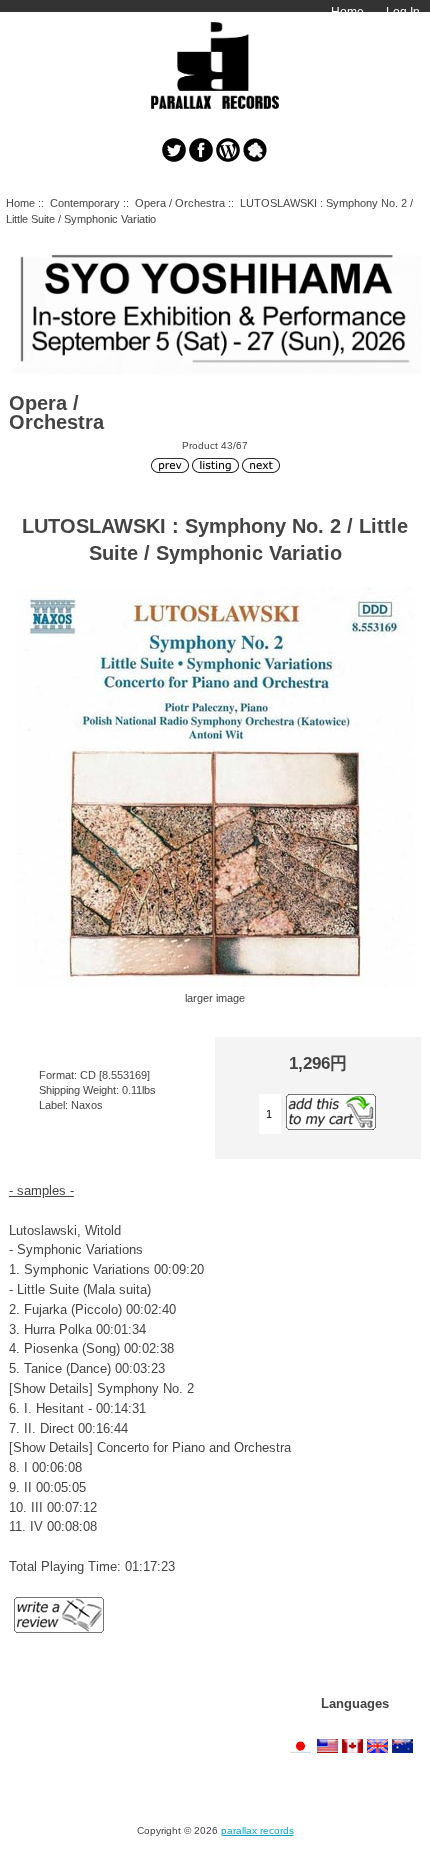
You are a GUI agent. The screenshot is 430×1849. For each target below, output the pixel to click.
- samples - (41, 1190)
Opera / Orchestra (180, 203)
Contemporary (85, 203)
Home (347, 12)
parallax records (257, 1830)
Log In (403, 12)
